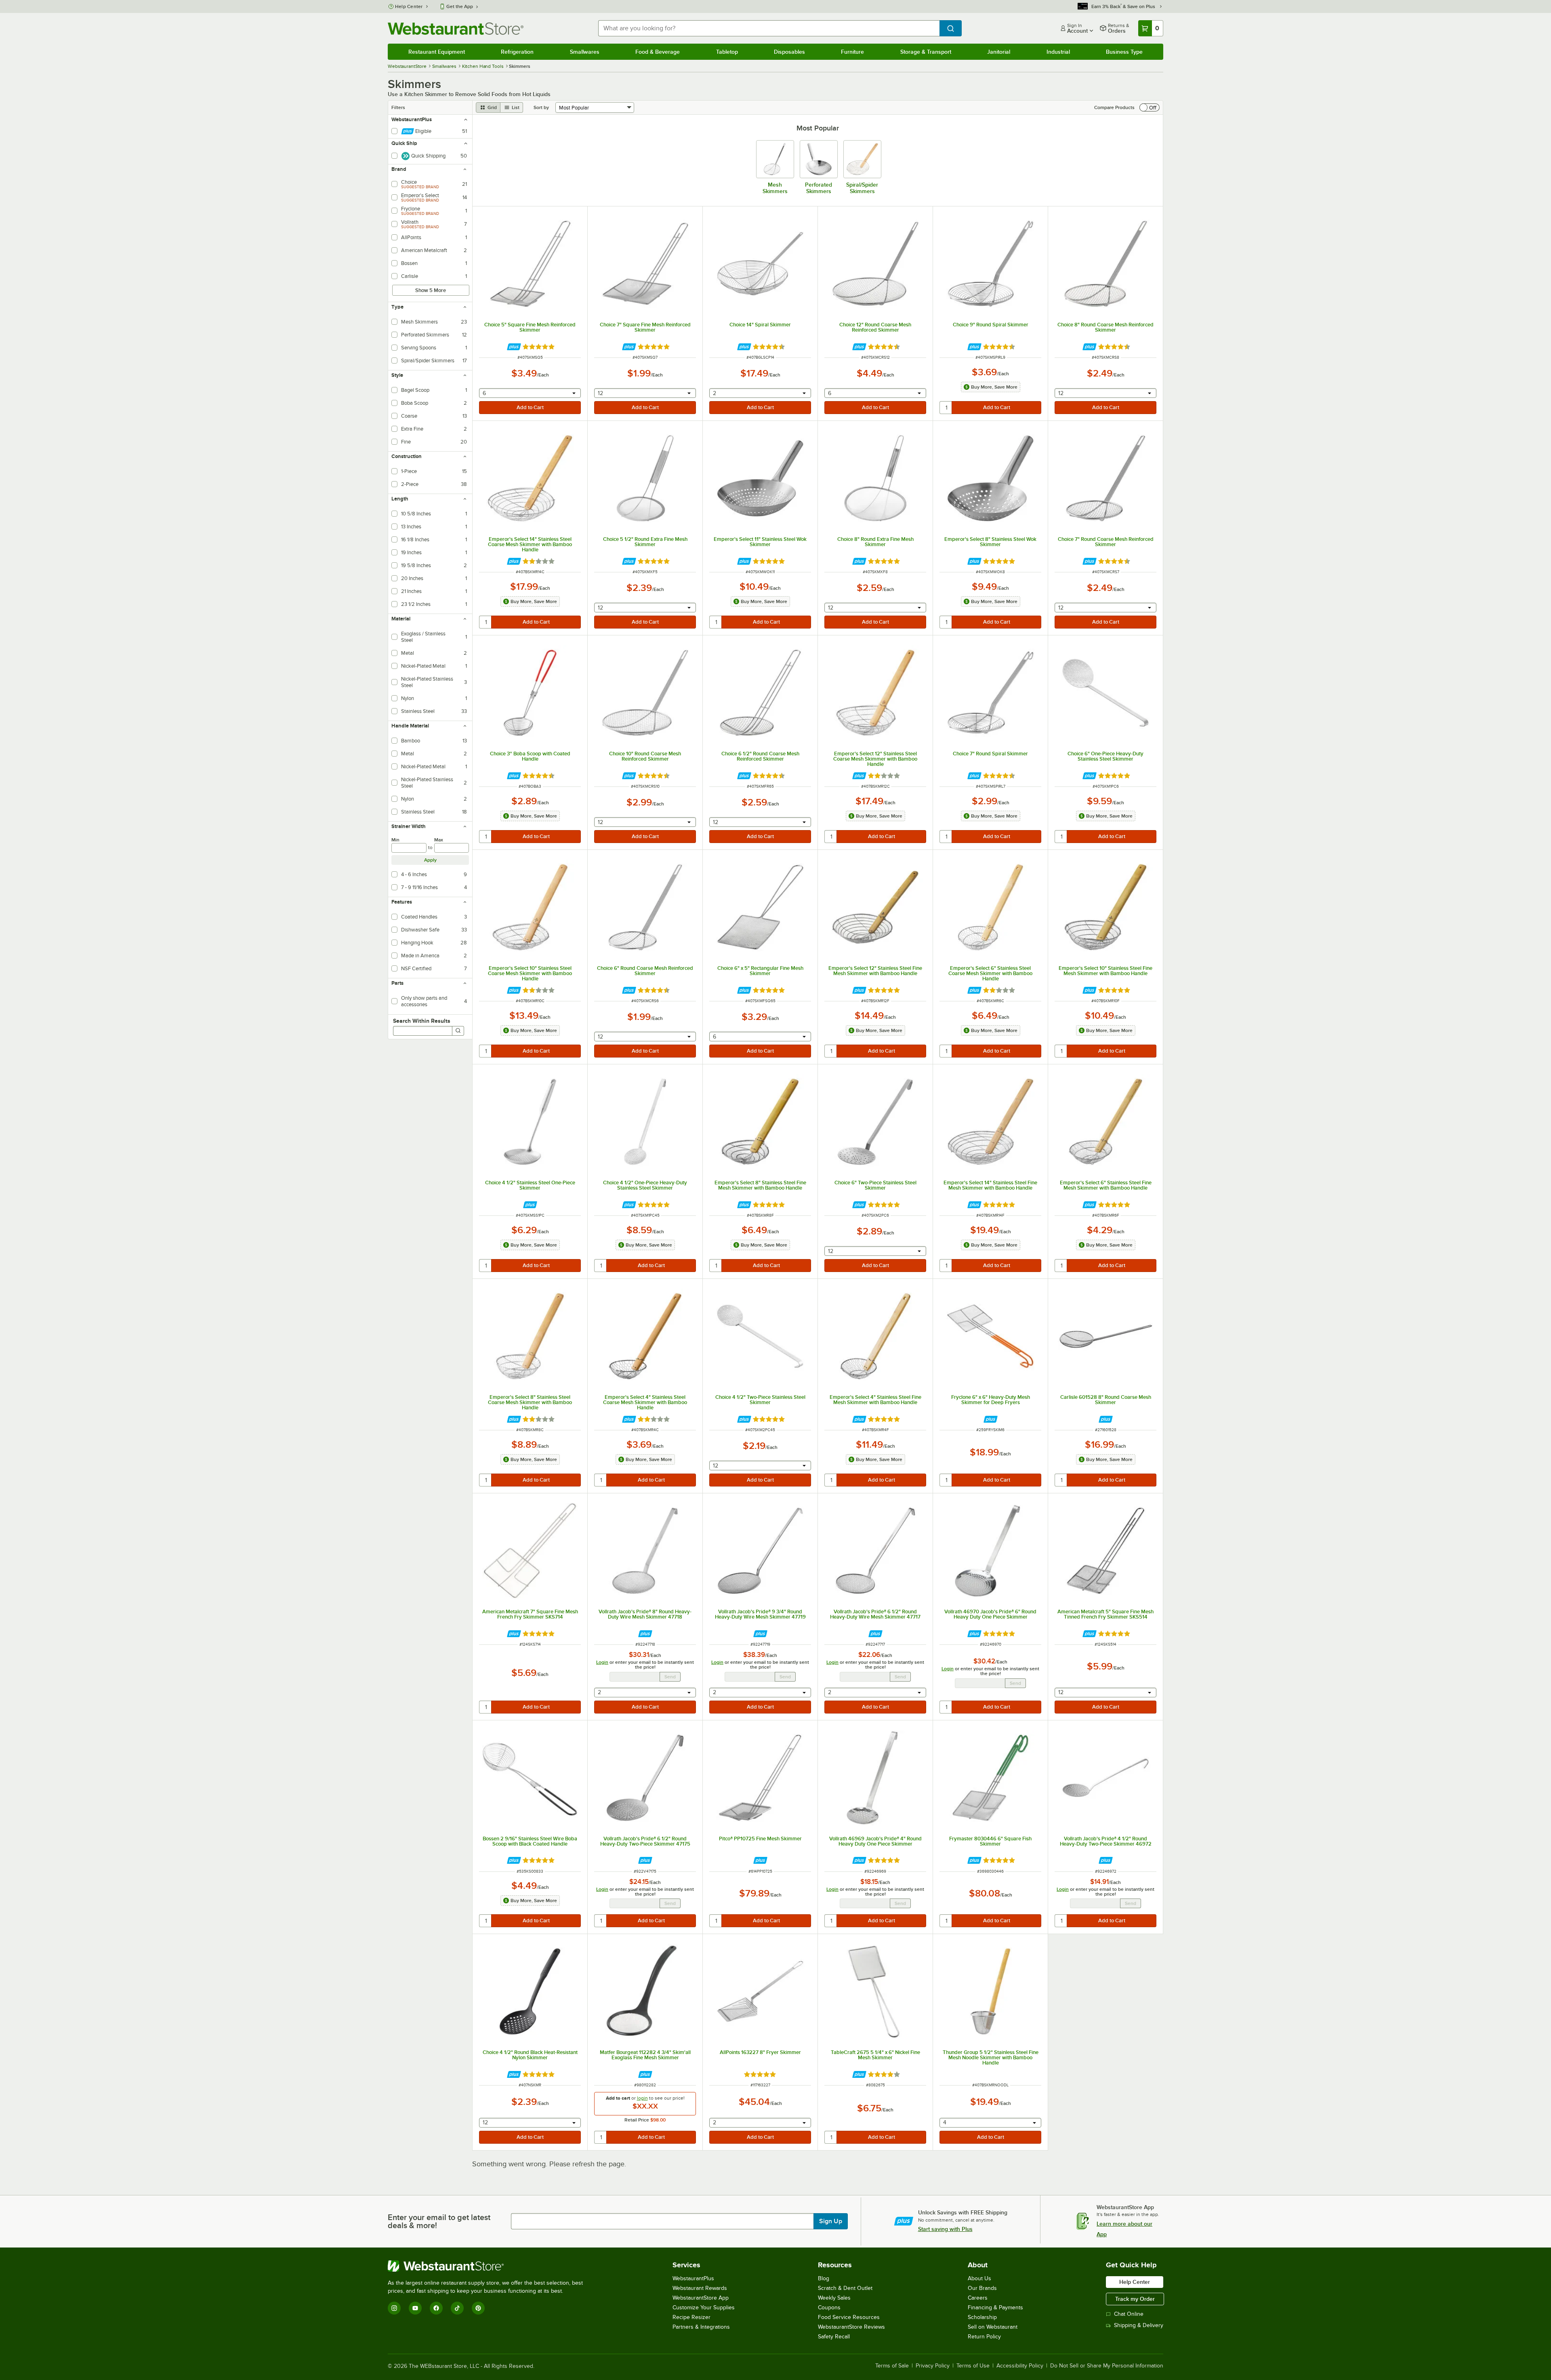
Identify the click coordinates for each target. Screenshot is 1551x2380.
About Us (979, 2278)
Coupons (829, 2307)
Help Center (409, 6)
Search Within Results (422, 1021)
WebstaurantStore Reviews (851, 2327)
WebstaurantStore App (701, 2298)
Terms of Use (973, 2366)
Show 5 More (431, 290)
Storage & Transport (926, 52)
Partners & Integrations (701, 2327)
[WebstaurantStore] (489, 2266)
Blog (824, 2278)
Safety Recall (834, 2337)
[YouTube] (415, 2308)
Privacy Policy (933, 2366)
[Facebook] (436, 2308)
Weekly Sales (834, 2298)
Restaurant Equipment (437, 52)
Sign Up (831, 2221)
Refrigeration (517, 52)
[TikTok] (457, 2308)
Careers (978, 2298)
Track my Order (1135, 2299)
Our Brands (982, 2288)
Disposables (789, 52)
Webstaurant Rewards (700, 2288)
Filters (398, 107)
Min (395, 840)
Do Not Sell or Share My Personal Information (1107, 2366)
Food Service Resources (849, 2317)
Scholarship (982, 2317)
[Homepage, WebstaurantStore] (456, 28)
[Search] (458, 1031)
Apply (430, 860)
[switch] (1150, 107)
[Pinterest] (478, 2308)
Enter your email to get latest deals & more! (439, 2221)
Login (602, 1662)
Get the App (460, 6)
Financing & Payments (995, 2307)
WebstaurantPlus (693, 2278)
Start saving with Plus (945, 2229)
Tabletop (727, 52)
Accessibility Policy (1020, 2366)
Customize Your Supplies (704, 2307)
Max (439, 840)
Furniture (852, 52)
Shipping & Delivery (1139, 2325)
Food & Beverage (658, 52)
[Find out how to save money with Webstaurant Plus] (514, 347)
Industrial (1058, 52)
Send (670, 1677)
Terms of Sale (892, 2366)
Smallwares (585, 52)
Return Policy (984, 2337)
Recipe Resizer (691, 2317)
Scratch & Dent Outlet (845, 2288)
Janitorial (999, 52)
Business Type (1124, 52)
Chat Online (1129, 2314)
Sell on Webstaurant (993, 2327)
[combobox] (769, 28)
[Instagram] (394, 2308)
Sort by (541, 107)
